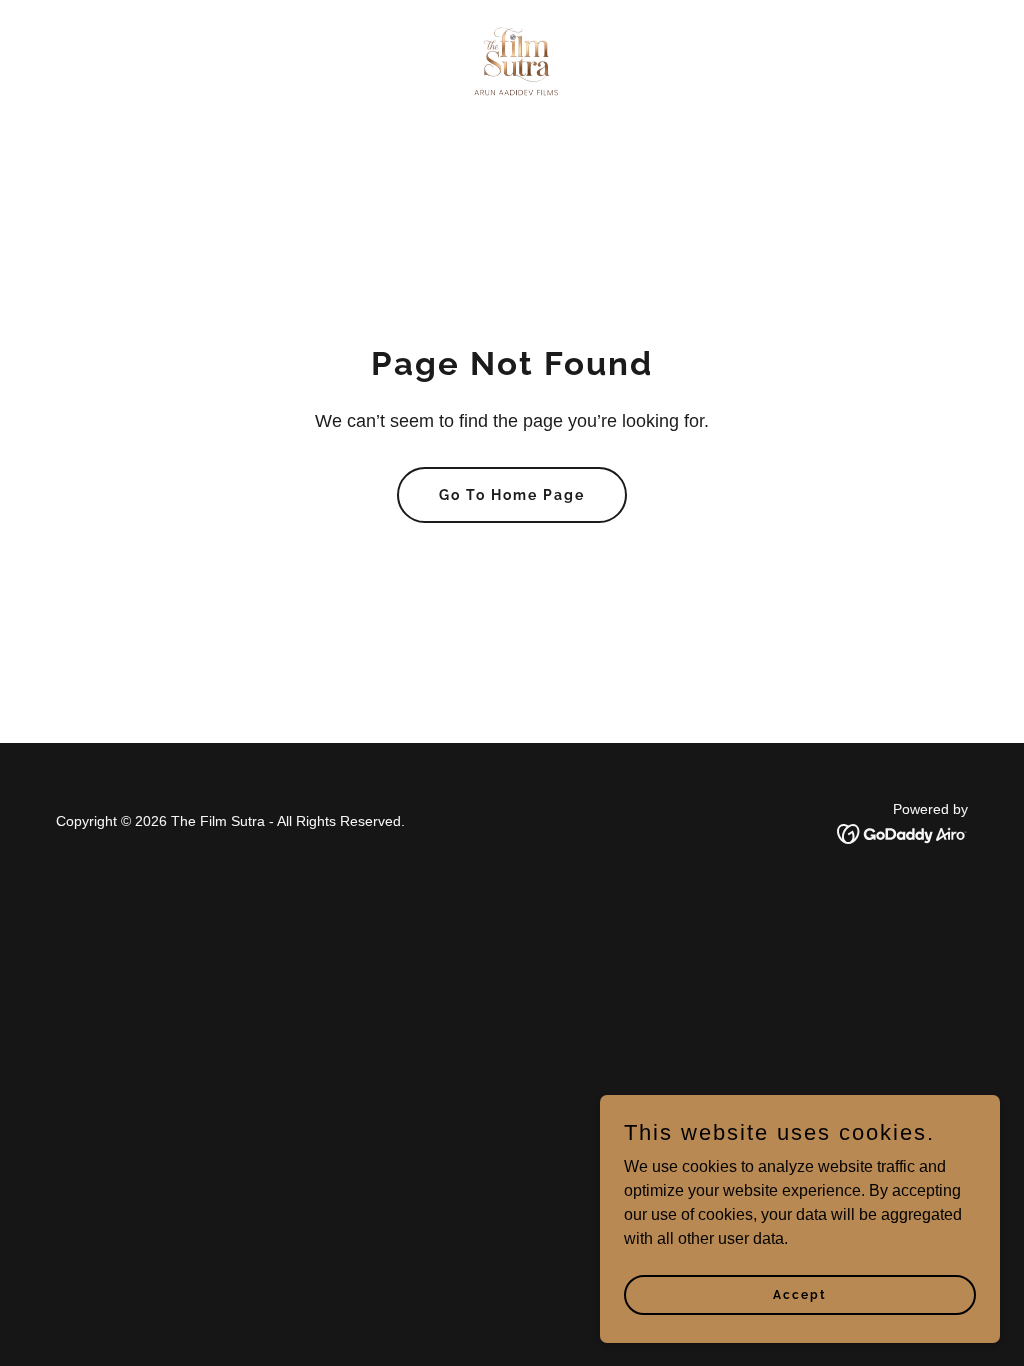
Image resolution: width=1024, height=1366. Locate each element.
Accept (800, 1294)
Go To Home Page (512, 495)
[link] (511, 60)
